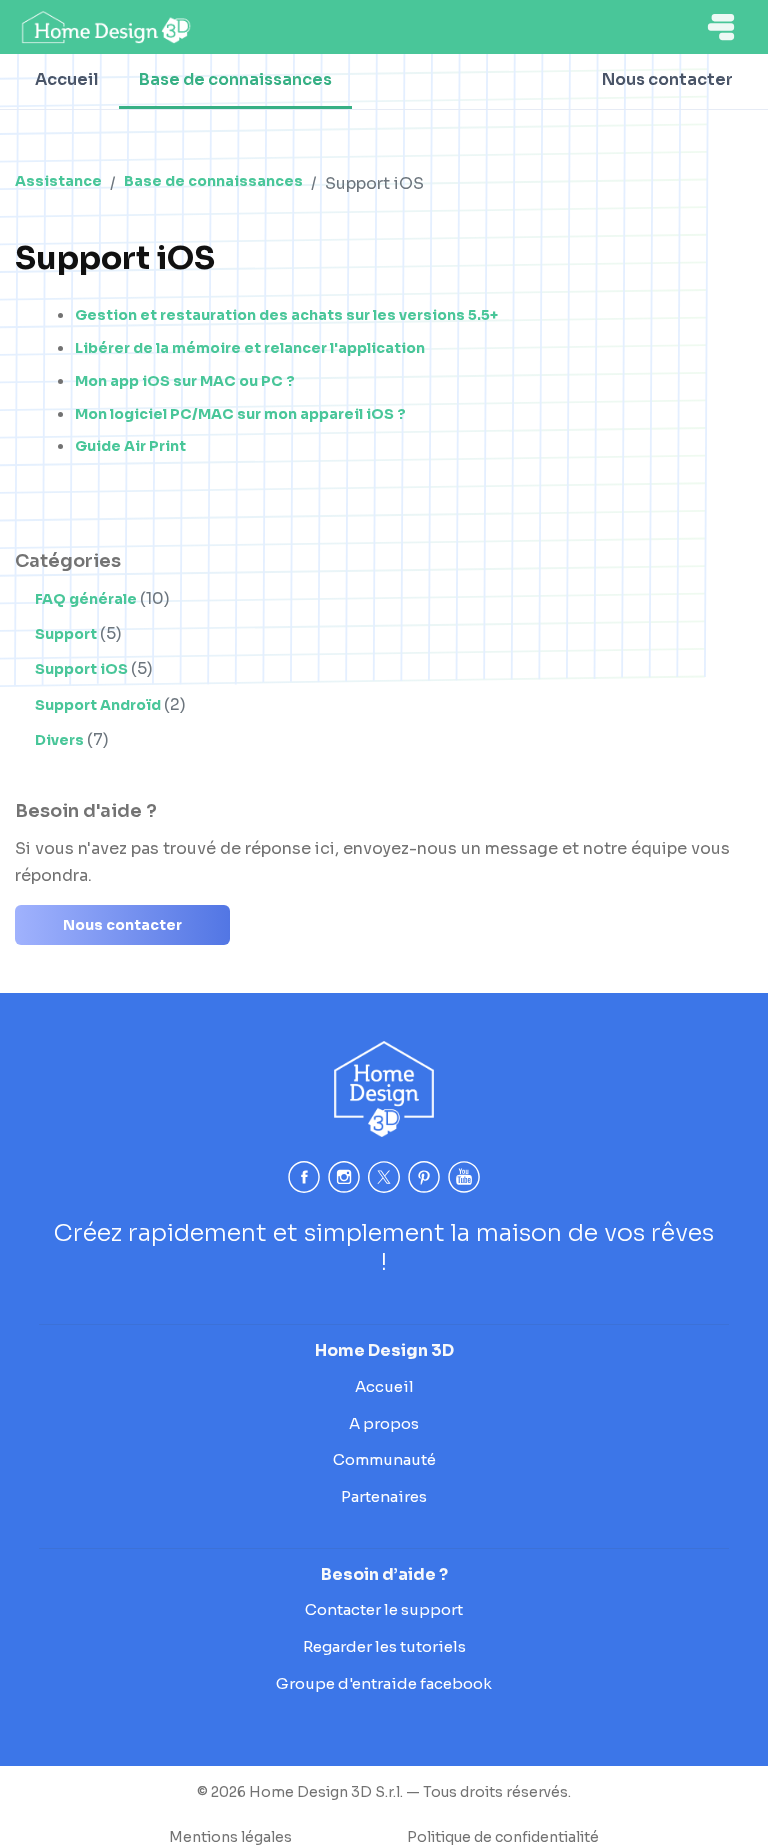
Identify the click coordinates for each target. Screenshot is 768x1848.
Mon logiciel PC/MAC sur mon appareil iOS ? (240, 414)
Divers (61, 740)
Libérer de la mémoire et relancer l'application (250, 348)
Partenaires (384, 1496)
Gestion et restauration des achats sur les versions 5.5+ (286, 315)
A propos (384, 1423)
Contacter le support (384, 1609)
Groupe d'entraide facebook (384, 1683)
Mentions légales (230, 1837)
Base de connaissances (235, 79)
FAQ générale (87, 599)
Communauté (384, 1459)
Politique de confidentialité (503, 1837)
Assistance (58, 181)
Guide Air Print (130, 446)
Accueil (67, 79)
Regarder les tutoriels (384, 1646)
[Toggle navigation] (721, 27)
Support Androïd (99, 705)
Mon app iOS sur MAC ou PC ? (185, 381)
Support (67, 634)
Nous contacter (667, 79)
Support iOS (83, 669)
